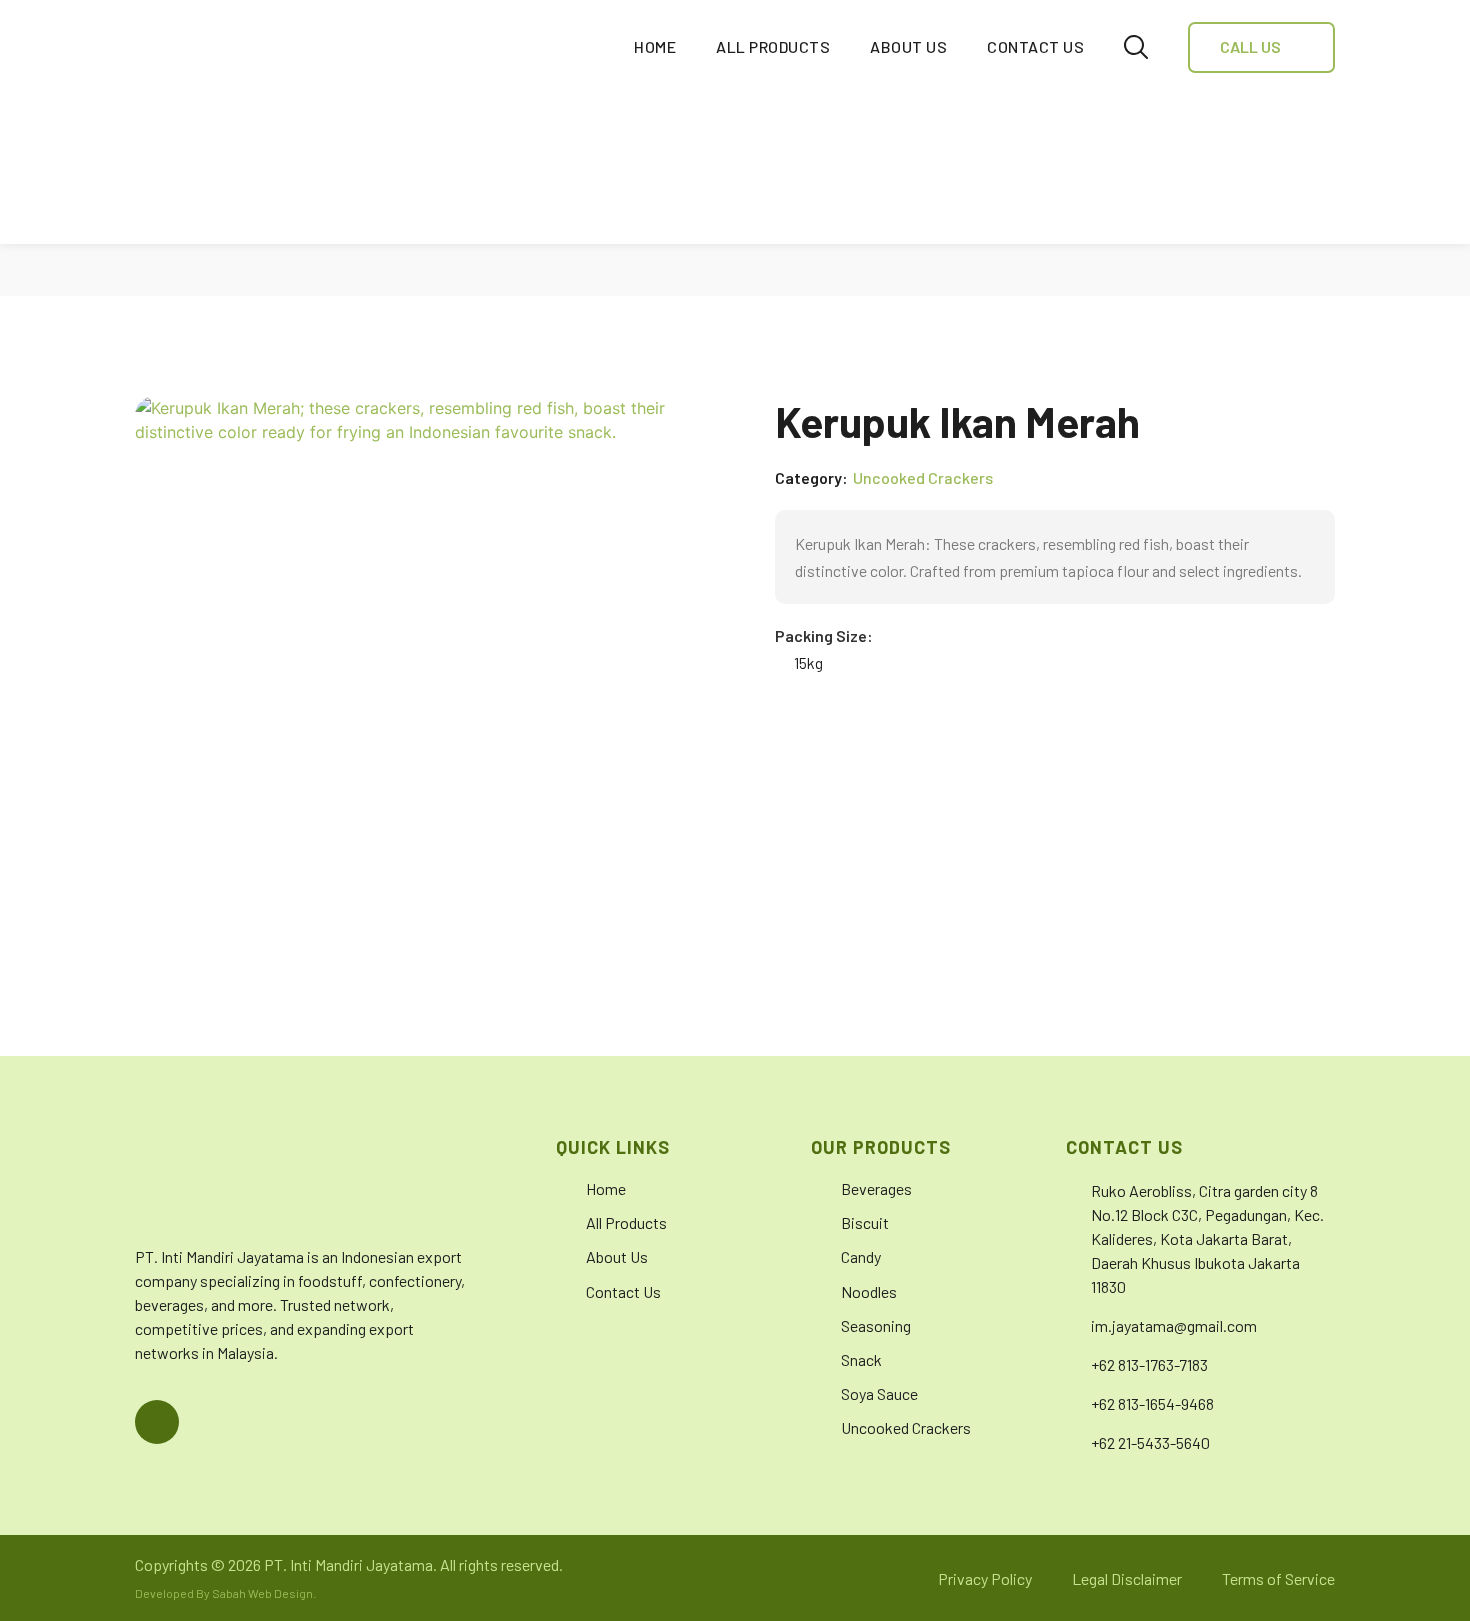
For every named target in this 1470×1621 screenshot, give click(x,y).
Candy (861, 1256)
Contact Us (1035, 46)
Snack (861, 1359)
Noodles (869, 1291)
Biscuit (865, 1222)
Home (655, 46)
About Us (908, 46)
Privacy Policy (985, 1578)
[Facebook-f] (157, 1422)
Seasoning (876, 1325)
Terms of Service (1278, 1578)
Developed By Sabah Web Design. (225, 1593)
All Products (773, 46)
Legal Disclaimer (1127, 1578)
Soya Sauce (879, 1393)
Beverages (876, 1188)
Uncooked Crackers (923, 478)
